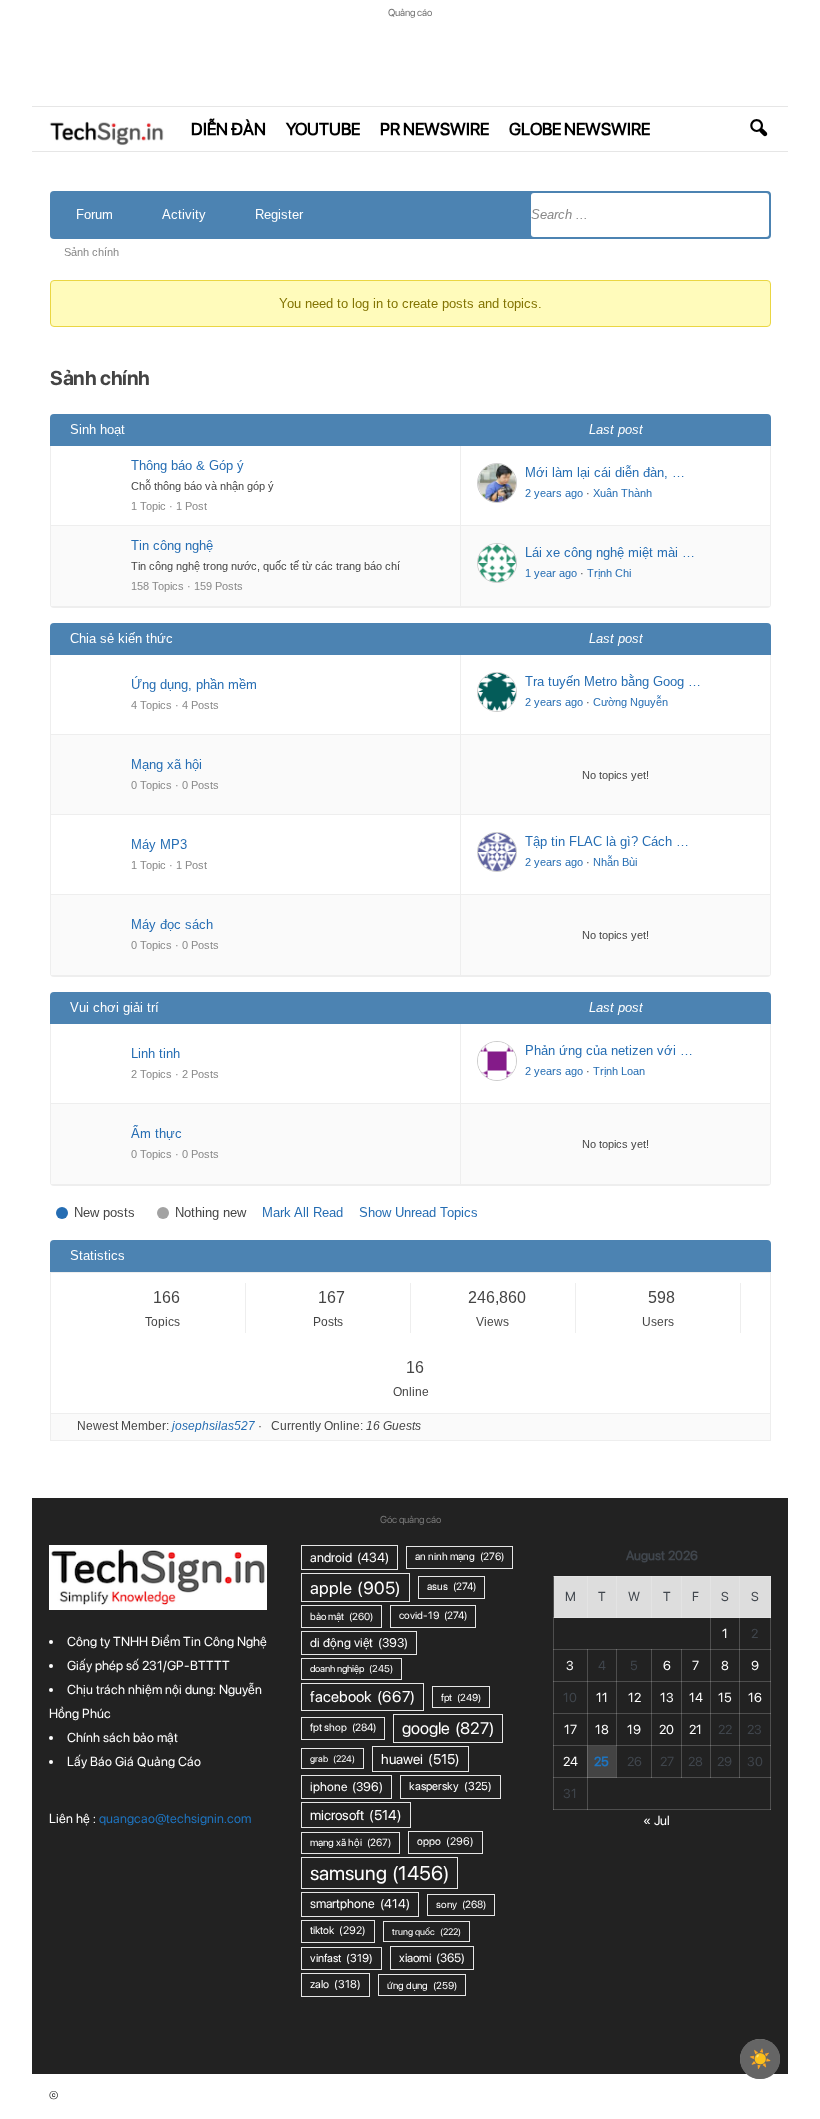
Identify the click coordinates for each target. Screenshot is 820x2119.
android (349, 1557)
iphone (346, 1786)
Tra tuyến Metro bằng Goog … (613, 681)
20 (666, 1729)
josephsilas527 (213, 1426)
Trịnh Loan (619, 1071)
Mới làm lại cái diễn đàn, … (605, 472)
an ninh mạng (459, 1556)
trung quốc (426, 1931)
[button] (758, 129)
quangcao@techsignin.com (175, 1818)
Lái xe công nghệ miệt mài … (610, 552)
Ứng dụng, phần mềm (194, 684)
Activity (184, 214)
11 (602, 1697)
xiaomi (432, 1957)
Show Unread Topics (418, 1212)
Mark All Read (302, 1212)
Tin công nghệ (172, 545)
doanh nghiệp (351, 1668)
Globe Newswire (579, 129)
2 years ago (554, 493)
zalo (335, 1984)
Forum (94, 214)
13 (667, 1697)
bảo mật (341, 1616)
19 (634, 1729)
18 (602, 1729)
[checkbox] (760, 2059)
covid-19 (433, 1615)
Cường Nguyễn (630, 702)
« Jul (656, 1820)
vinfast (341, 1958)
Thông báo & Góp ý (187, 465)
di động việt (359, 1642)
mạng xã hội (350, 1842)
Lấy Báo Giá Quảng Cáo (134, 1761)
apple (355, 1587)
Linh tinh (155, 1053)
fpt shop (343, 1727)
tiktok (338, 1930)
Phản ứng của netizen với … (609, 1050)
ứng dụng (422, 1985)
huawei (420, 1759)
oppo (445, 1841)
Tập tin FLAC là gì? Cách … (607, 841)
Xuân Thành (622, 493)
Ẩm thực (156, 1133)
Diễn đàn (228, 129)
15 (725, 1697)
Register (279, 214)
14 (696, 1697)
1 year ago (551, 573)
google (448, 1728)
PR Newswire (434, 129)
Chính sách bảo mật (122, 1737)
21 (695, 1729)
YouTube (323, 129)
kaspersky (450, 1786)
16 (755, 1697)
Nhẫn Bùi (615, 862)
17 (570, 1729)
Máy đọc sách (172, 924)
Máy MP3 (159, 844)
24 (570, 1761)
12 (634, 1697)
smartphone (360, 1903)
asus (451, 1586)
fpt (461, 1697)
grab (332, 1758)
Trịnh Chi (609, 573)
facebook (362, 1696)
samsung (379, 1873)
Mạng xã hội (166, 764)
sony (461, 1904)
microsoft (356, 1815)
